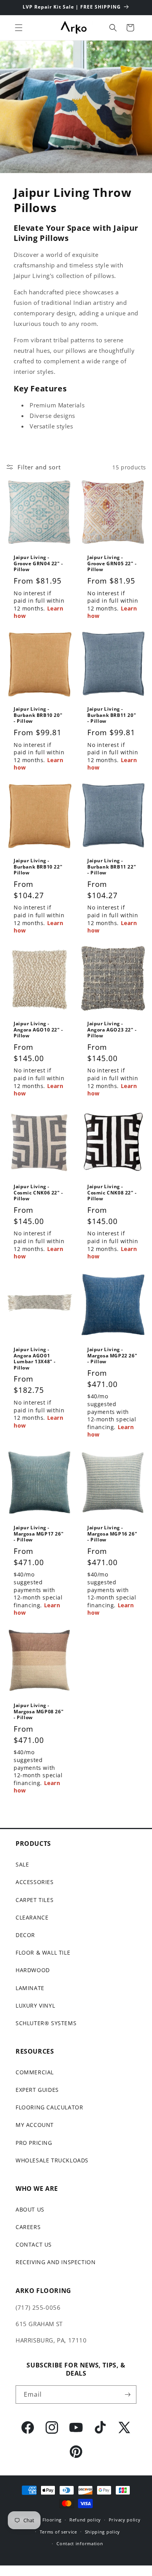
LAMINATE (30, 1988)
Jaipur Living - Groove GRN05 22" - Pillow (112, 563)
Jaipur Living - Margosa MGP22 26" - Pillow (112, 1356)
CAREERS (28, 2227)
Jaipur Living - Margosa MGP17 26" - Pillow (39, 1534)
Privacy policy (125, 2520)
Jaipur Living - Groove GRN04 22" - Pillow (38, 563)
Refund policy (85, 2520)
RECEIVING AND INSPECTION (56, 2262)
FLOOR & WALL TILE (43, 1952)
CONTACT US (34, 2244)
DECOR (25, 1935)
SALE (22, 1864)
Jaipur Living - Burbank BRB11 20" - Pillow (112, 715)
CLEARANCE (32, 1917)
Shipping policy (103, 2532)
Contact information (80, 2543)
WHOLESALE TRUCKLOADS (52, 2160)
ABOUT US (30, 2209)
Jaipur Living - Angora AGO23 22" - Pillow (112, 1030)
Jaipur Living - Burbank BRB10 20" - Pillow (38, 715)
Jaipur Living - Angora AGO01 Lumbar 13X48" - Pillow (35, 1359)
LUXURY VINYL (35, 2005)
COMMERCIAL (35, 2072)
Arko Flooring (46, 2520)
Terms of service (58, 2532)
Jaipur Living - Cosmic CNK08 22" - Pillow (112, 1193)
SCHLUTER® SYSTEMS (46, 2023)
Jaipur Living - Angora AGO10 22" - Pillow (38, 1030)
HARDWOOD (33, 1970)
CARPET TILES (34, 1900)
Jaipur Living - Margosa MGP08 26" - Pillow (39, 1712)
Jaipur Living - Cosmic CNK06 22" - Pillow (38, 1193)
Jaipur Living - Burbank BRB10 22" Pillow (38, 867)
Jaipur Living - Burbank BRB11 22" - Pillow (112, 867)
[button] (19, 28)
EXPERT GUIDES (37, 2090)
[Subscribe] (127, 2395)
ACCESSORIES (35, 1882)
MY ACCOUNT (35, 2125)
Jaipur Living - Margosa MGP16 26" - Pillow (112, 1534)
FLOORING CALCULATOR (49, 2107)
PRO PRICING (34, 2143)
